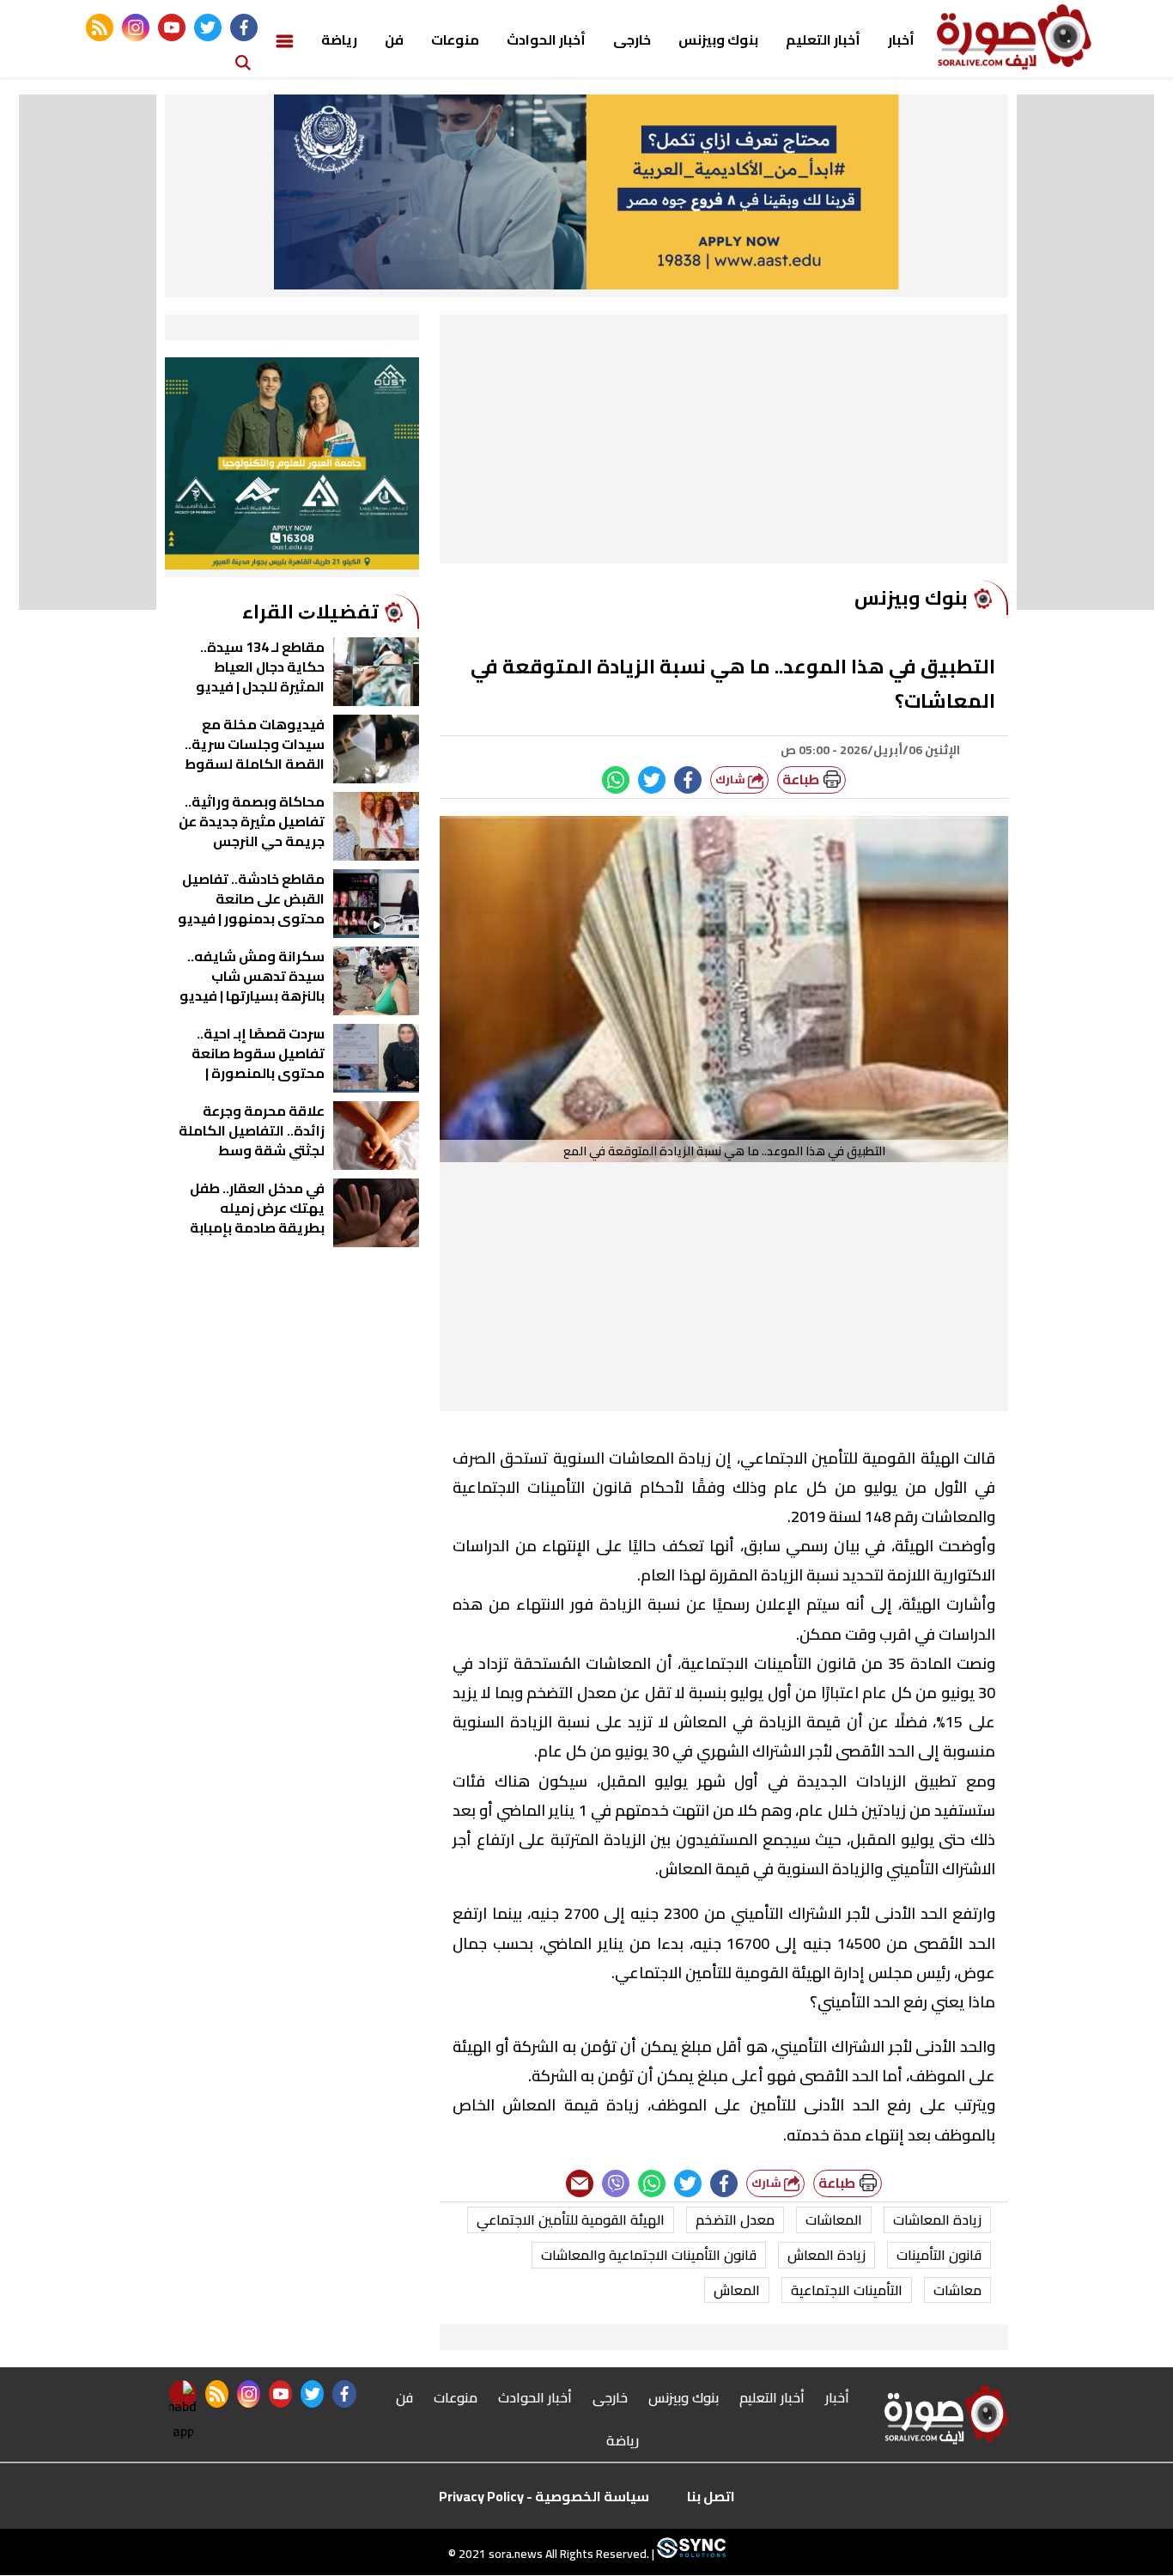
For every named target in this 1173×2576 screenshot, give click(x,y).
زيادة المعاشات (937, 2220)
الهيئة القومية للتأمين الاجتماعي (571, 2220)
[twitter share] (652, 780)
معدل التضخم (735, 2220)
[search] (243, 61)
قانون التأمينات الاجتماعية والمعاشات (649, 2255)
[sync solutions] (690, 2555)
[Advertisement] (724, 443)
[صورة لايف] (1014, 37)
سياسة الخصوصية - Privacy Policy (544, 2496)
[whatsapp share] (616, 780)
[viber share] (616, 2183)
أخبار (901, 40)
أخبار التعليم (823, 40)
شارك (732, 779)
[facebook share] (688, 780)
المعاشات (834, 2220)
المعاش (737, 2290)
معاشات (957, 2290)
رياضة (339, 40)
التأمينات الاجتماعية (847, 2290)
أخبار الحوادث (546, 40)
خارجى (632, 40)
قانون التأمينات (939, 2255)
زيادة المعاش (827, 2255)
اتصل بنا (711, 2496)
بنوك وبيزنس (718, 40)
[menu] (285, 40)
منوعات (455, 40)
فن (394, 40)
